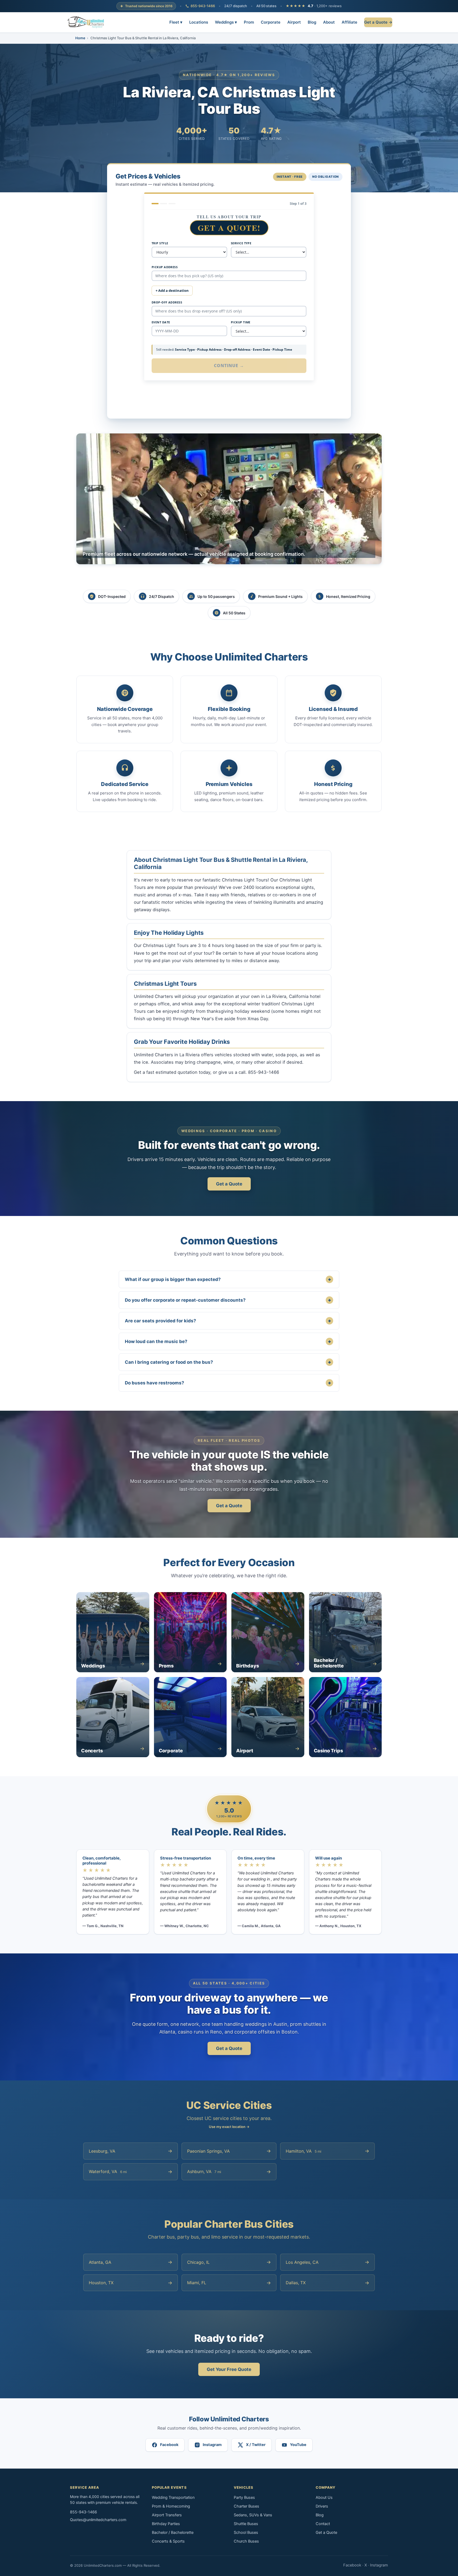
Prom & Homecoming (171, 2506)
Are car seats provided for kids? (228, 1321)
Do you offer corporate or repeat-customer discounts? (228, 1300)
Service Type (241, 243)
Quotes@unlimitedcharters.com (98, 2520)
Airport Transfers (167, 2515)
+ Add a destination (172, 290)
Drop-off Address (167, 302)
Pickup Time (241, 322)
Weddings (226, 22)
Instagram (379, 2565)
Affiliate (349, 22)
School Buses (246, 2532)
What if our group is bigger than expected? (228, 1279)
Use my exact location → (229, 2127)
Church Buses (246, 2541)
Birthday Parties (166, 2524)
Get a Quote (229, 1184)
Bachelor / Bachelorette (173, 2532)
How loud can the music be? (228, 1341)
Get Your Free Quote (229, 2369)
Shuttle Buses (246, 2524)
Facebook (352, 2565)
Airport (294, 22)
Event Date (161, 322)
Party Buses (244, 2497)
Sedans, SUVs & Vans (253, 2515)
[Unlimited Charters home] (86, 22)
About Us (324, 2497)
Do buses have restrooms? (228, 1383)
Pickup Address (165, 267)
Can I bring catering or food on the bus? (228, 1362)
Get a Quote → (378, 22)
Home (80, 38)
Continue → (229, 366)
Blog (312, 22)
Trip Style (160, 243)
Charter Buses (246, 2506)
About (329, 22)
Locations (199, 22)
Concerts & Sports (168, 2541)
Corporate (271, 22)
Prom (249, 22)
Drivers (322, 2506)
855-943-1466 (203, 6)
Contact (323, 2524)
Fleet (176, 22)
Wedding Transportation (173, 2497)
